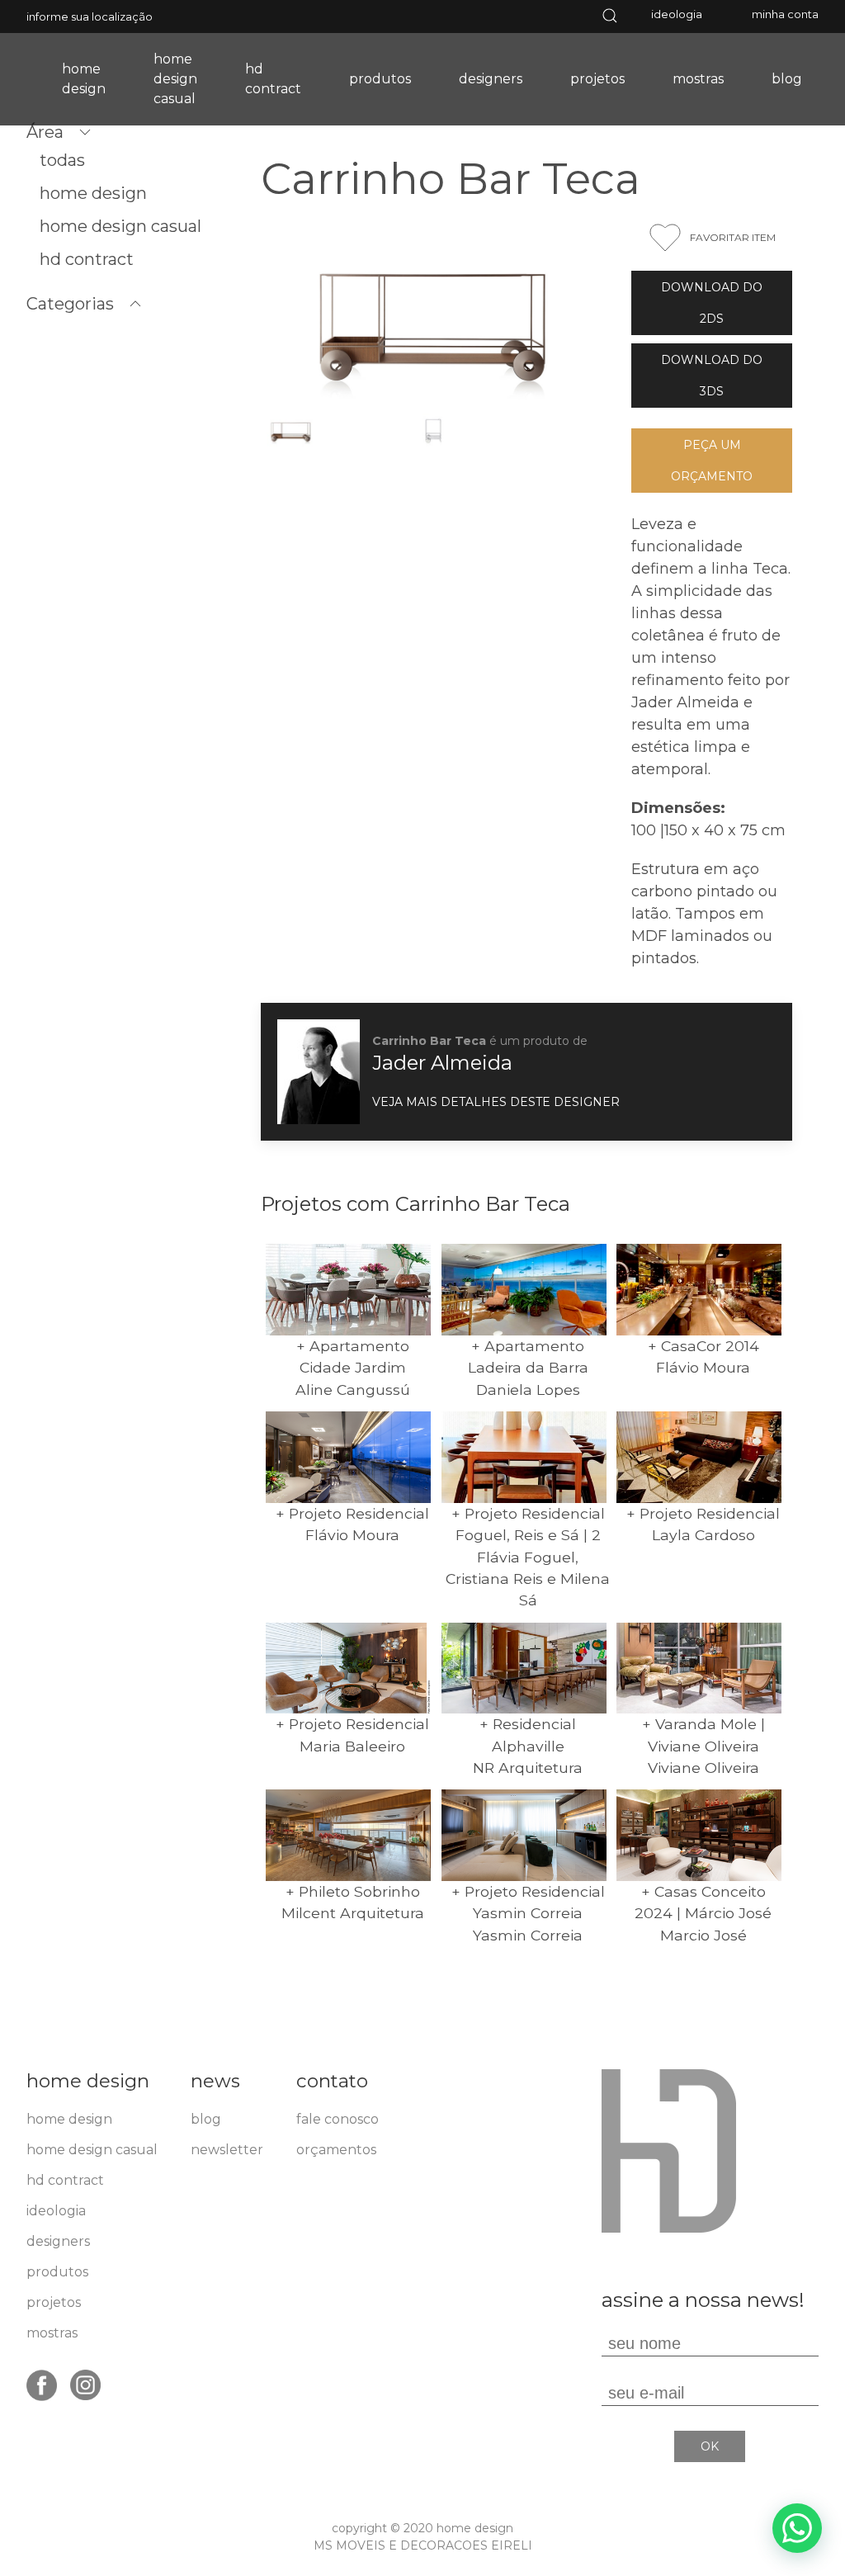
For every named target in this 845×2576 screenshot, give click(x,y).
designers (491, 79)
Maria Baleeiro (352, 1746)
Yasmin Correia (528, 1935)
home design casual (175, 79)
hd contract (273, 79)
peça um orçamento (712, 461)
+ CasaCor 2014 (703, 1346)
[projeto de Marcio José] (699, 1835)
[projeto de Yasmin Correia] (524, 1835)
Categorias (70, 304)
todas (62, 160)
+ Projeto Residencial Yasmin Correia (528, 1902)
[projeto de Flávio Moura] (699, 1290)
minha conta (785, 14)
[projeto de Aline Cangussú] (348, 1290)
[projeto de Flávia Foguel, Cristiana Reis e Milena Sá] (524, 1457)
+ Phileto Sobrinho (353, 1891)
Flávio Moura (703, 1367)
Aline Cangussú (353, 1390)
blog (787, 79)
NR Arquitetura (528, 1768)
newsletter (227, 2150)
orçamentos (336, 2150)
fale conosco (338, 2119)
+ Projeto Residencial (352, 1513)
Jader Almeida (442, 1063)
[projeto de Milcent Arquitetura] (348, 1835)
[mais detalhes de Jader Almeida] (319, 1071)
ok (710, 2446)
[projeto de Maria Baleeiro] (348, 1668)
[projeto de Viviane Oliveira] (699, 1668)
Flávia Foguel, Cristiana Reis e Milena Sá (528, 1579)
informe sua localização (90, 17)
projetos (597, 79)
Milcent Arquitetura (353, 1913)
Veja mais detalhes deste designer (496, 1102)
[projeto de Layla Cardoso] (699, 1457)
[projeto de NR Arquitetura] (524, 1668)
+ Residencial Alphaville (528, 1735)
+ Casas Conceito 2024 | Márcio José (703, 1902)
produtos (380, 79)
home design (84, 79)
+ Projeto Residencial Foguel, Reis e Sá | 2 (528, 1524)
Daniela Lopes (528, 1390)
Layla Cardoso (703, 1535)
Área (45, 132)
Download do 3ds (712, 376)
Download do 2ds (712, 303)
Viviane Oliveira (703, 1768)
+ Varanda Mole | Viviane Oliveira (703, 1735)
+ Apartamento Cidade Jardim (353, 1357)
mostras (698, 79)
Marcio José (703, 1935)
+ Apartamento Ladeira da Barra (528, 1357)
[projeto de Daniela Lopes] (524, 1290)
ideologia (677, 14)
